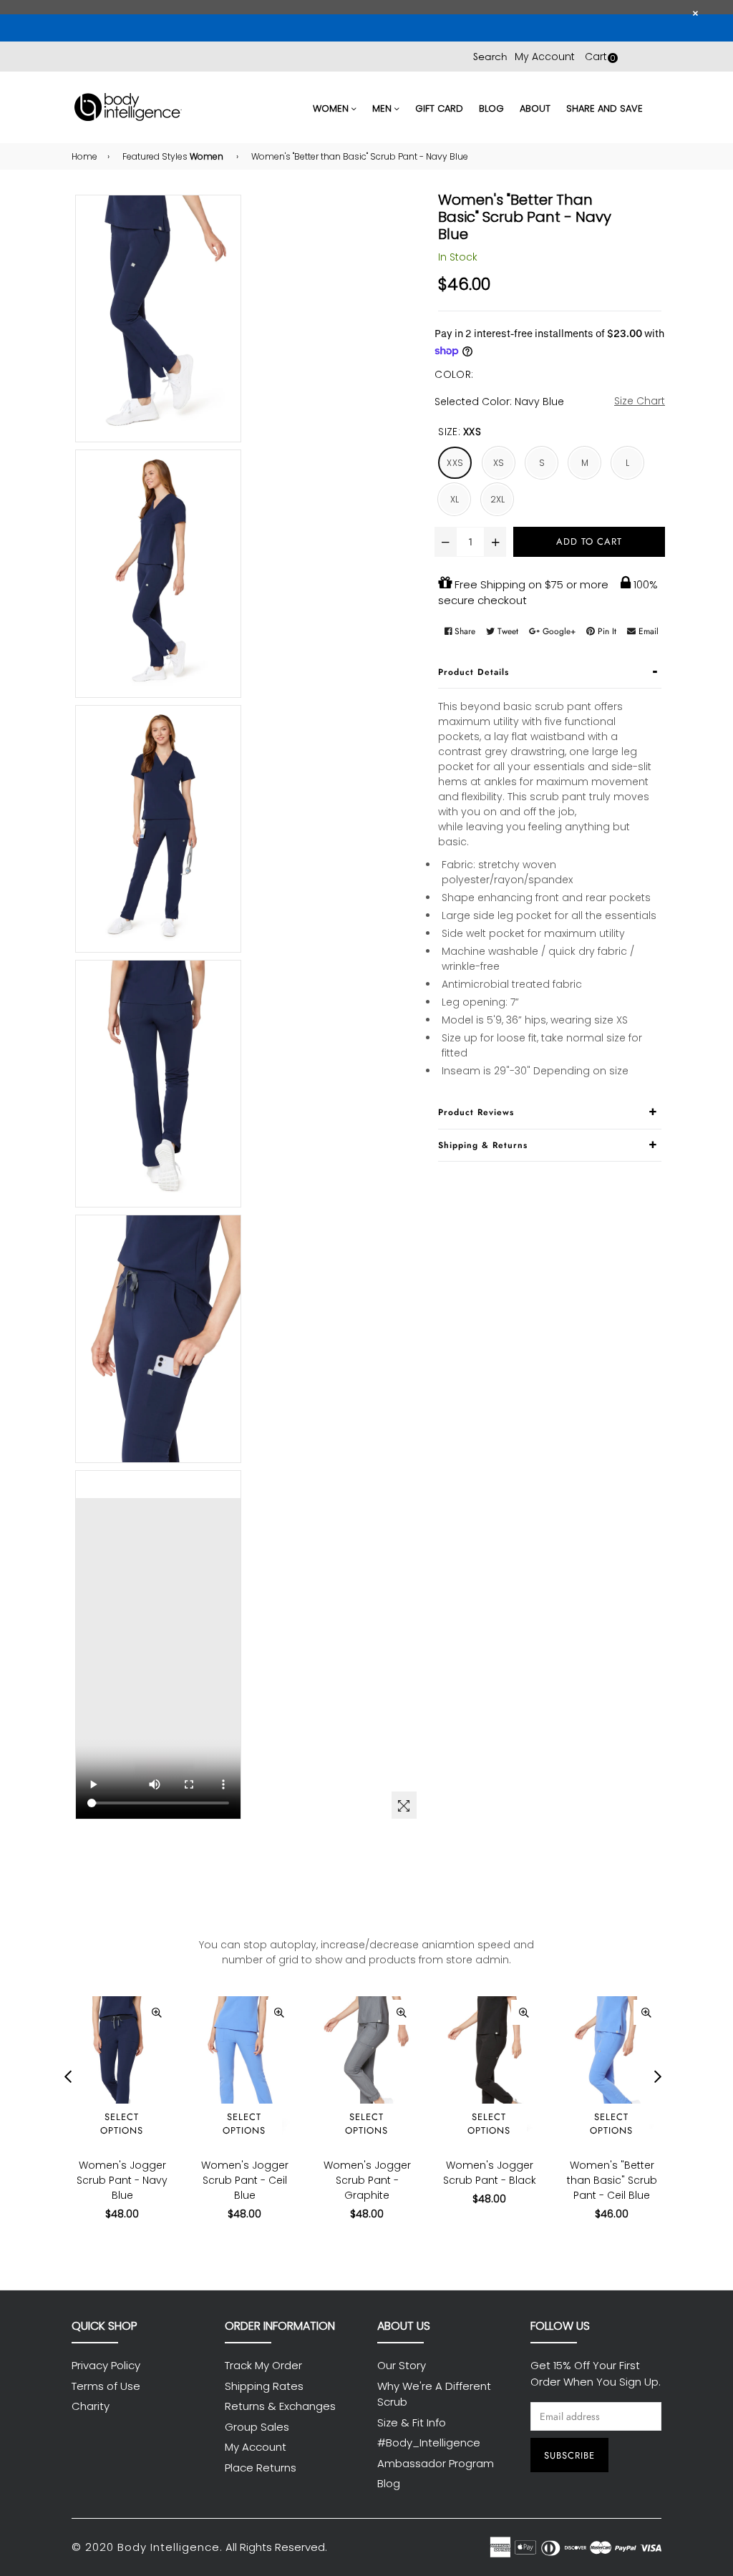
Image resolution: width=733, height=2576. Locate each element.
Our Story (402, 2365)
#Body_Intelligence (429, 2443)
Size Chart (640, 401)
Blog (389, 2483)
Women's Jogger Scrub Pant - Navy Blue (122, 2180)
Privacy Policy (106, 2365)
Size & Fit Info (412, 2422)
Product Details (474, 672)
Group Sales (257, 2427)
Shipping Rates (264, 2386)
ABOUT (535, 108)
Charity (91, 2406)
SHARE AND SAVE (605, 108)
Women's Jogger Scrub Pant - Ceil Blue (245, 2180)
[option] (111, 2120)
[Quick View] (156, 2012)
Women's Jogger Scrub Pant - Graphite (367, 2180)
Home (84, 156)
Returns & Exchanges (280, 2406)
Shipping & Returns (483, 1145)
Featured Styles (173, 156)
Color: (454, 374)
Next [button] (658, 2076)
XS (499, 463)
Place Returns (261, 2468)
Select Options (122, 2124)
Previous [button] (68, 2076)
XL (455, 499)
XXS (455, 463)
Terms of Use (106, 2386)
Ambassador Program (436, 2463)
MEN (383, 108)
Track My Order (263, 2365)
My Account (545, 57)
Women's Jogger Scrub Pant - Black (490, 2173)
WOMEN (332, 108)
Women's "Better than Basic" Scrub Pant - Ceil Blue (612, 2180)
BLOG (491, 108)
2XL (498, 499)
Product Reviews (476, 1112)
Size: (460, 432)
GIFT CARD (439, 108)
